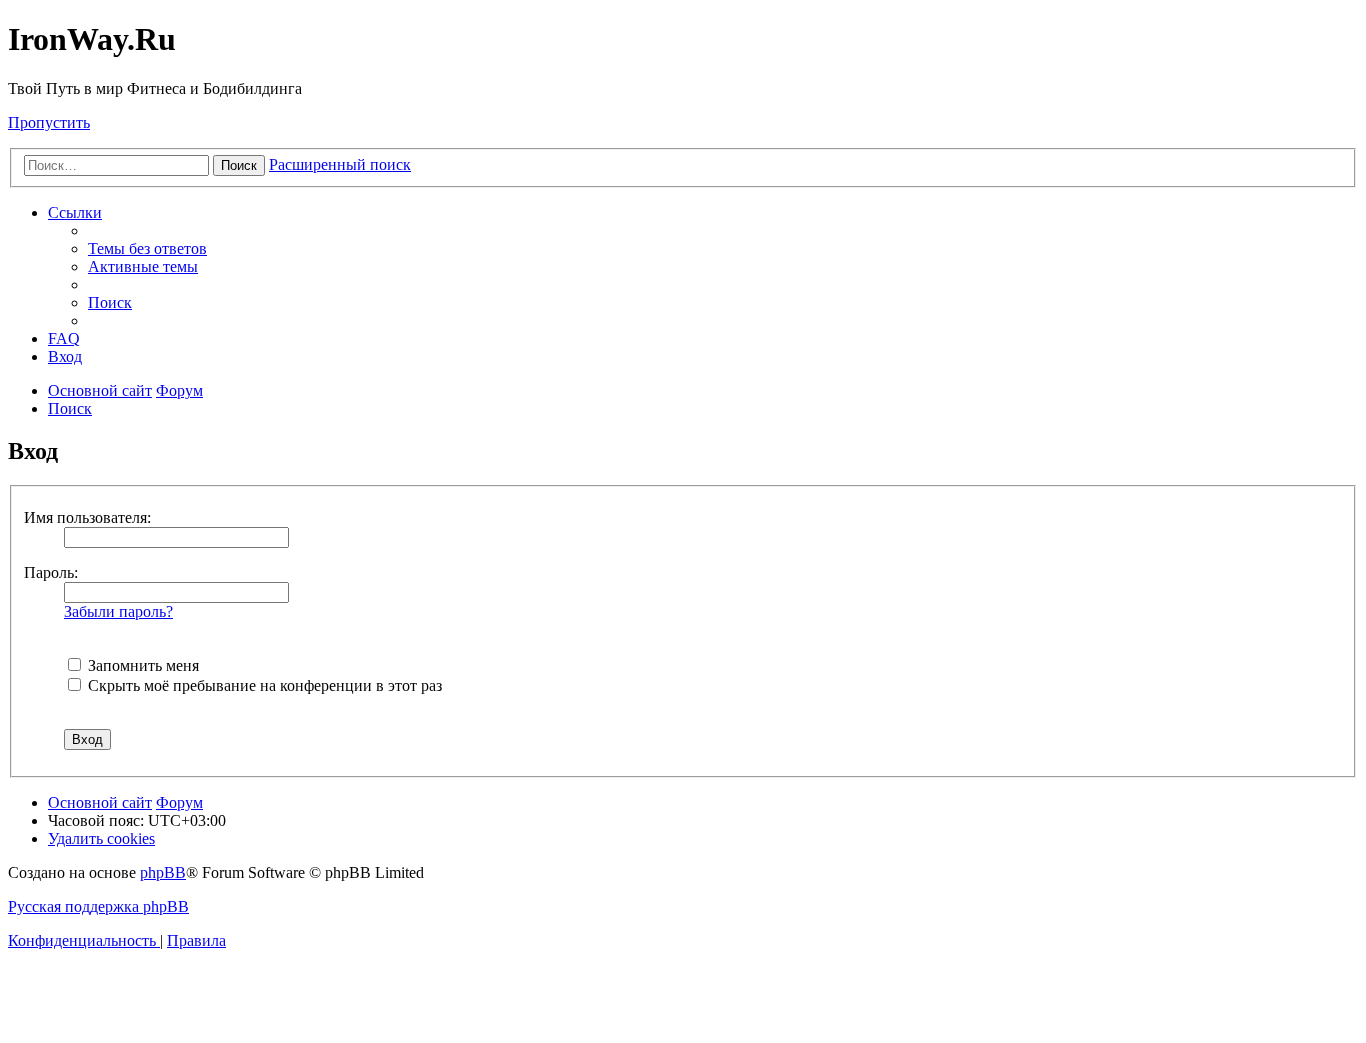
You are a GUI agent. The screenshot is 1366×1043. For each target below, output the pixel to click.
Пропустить (49, 122)
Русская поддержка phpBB (98, 906)
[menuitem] (147, 248)
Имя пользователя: (87, 517)
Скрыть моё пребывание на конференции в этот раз (263, 685)
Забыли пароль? (118, 611)
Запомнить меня (141, 665)
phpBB (163, 872)
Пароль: (51, 572)
